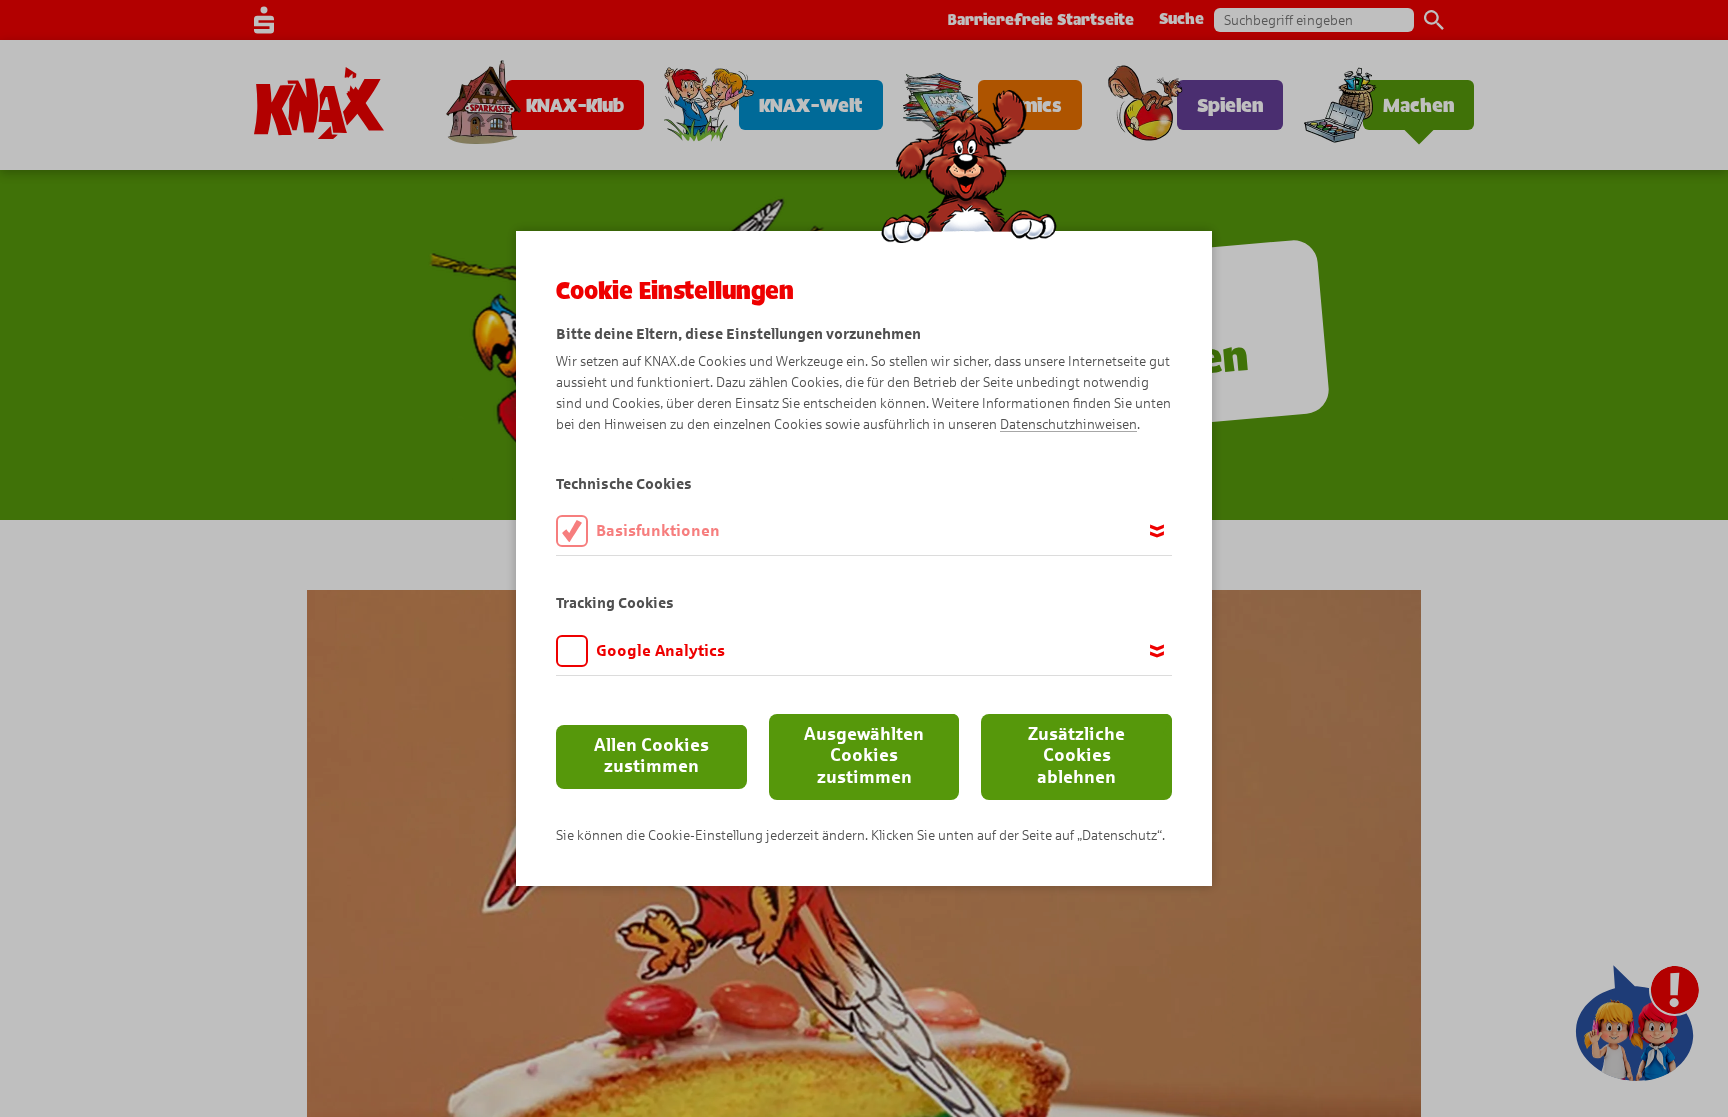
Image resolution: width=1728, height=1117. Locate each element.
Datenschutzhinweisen (1068, 424)
